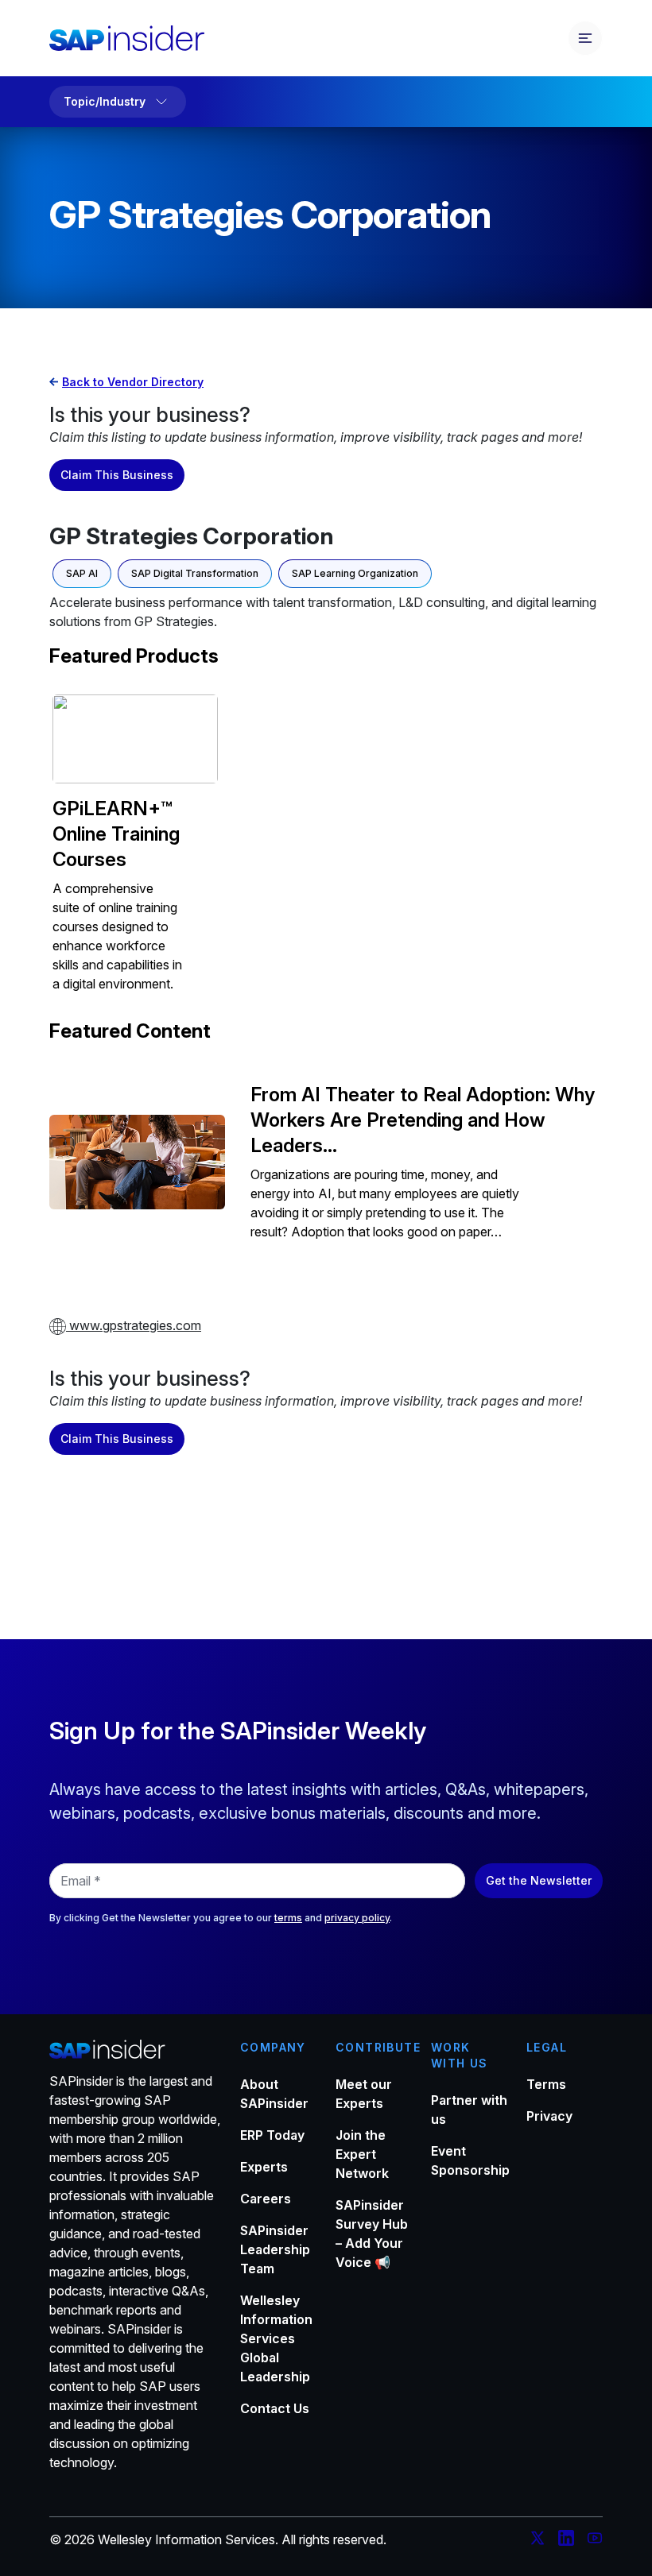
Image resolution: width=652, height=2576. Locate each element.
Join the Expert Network (362, 2154)
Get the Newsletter (539, 1880)
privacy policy (357, 1918)
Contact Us (275, 2408)
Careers (266, 2199)
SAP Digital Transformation (195, 573)
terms (288, 1918)
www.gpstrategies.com (134, 1325)
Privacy (549, 2116)
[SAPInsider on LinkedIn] (566, 2540)
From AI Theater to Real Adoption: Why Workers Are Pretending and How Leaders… (423, 1120)
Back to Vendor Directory (133, 382)
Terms (546, 2084)
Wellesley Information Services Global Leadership (276, 2338)
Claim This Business (117, 475)
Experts (264, 2167)
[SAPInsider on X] (538, 2540)
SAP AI (82, 573)
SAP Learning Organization (355, 573)
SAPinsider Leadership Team (275, 2249)
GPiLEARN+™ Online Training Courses (116, 834)
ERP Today (272, 2135)
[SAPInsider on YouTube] (595, 2540)
